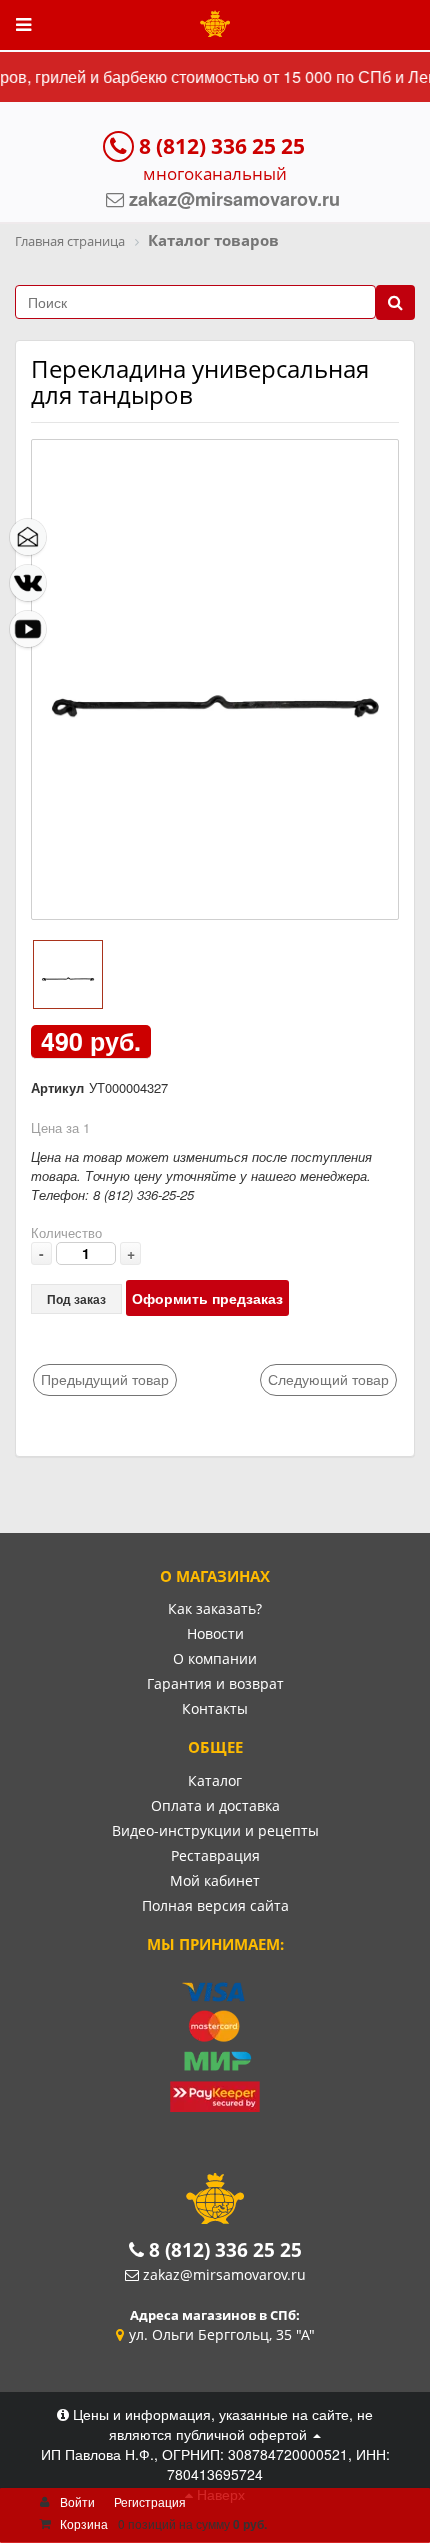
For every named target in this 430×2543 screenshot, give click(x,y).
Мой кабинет (215, 1880)
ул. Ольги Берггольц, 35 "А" (222, 2334)
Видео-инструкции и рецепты (215, 1830)
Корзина (84, 2523)
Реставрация (215, 1855)
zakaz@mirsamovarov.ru (224, 2274)
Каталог (215, 1780)
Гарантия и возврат (215, 1683)
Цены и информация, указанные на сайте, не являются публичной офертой (221, 2424)
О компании (215, 1658)
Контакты (215, 1708)
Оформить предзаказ (207, 1298)
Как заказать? (215, 1608)
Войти (77, 2501)
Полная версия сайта (215, 1905)
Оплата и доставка (215, 1805)
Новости (215, 1633)
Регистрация (150, 2501)
